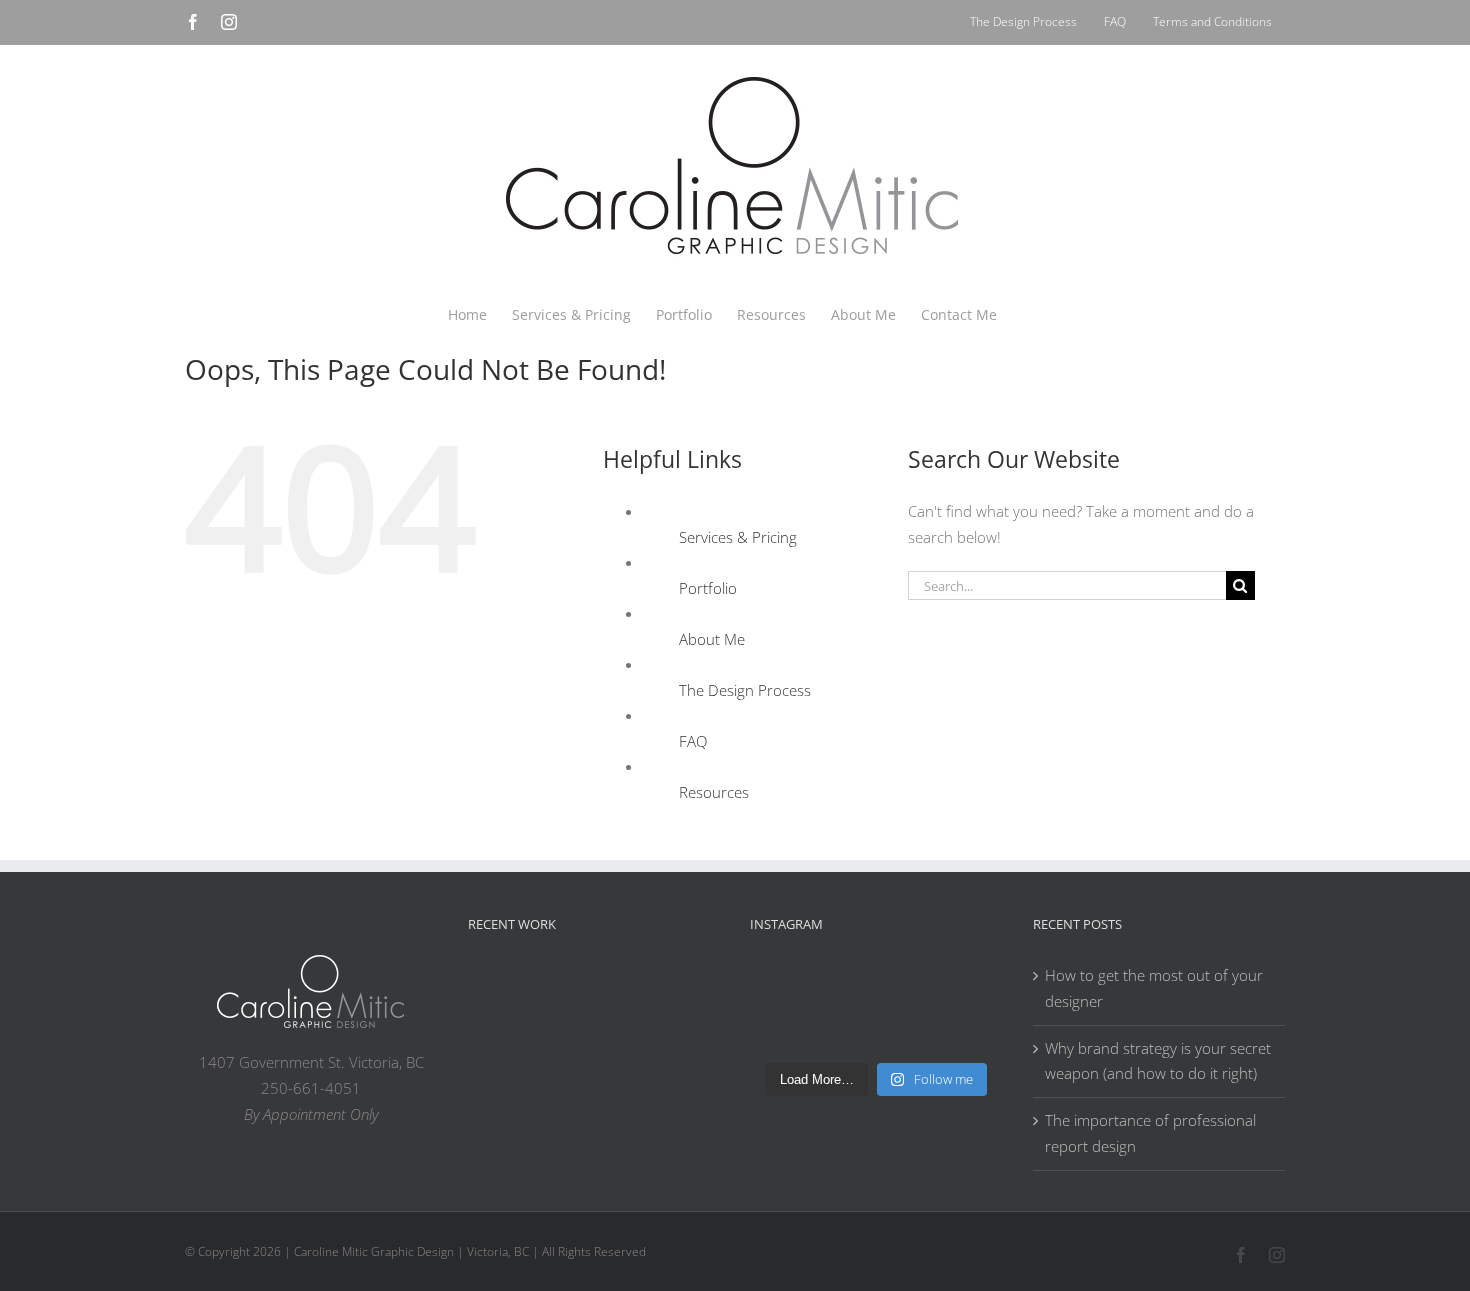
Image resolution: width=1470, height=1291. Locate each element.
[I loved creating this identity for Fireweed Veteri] (844, 992)
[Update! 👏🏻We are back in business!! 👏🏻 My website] (908, 1029)
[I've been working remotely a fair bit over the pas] (908, 992)
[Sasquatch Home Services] (690, 986)
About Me (712, 639)
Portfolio (708, 588)
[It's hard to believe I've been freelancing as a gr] (844, 1029)
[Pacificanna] (498, 1036)
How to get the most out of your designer (1154, 988)
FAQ (693, 741)
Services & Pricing (738, 537)
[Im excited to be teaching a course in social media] (972, 1029)
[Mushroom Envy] (690, 1033)
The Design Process (745, 690)
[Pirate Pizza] (562, 1036)
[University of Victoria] (562, 986)
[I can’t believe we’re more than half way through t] (972, 992)
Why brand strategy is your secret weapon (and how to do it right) (1158, 1061)
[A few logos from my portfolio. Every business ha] (780, 992)
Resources (714, 792)
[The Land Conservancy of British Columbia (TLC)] (626, 1036)
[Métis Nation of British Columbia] (626, 986)
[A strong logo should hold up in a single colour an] (780, 1029)
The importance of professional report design (1150, 1133)
